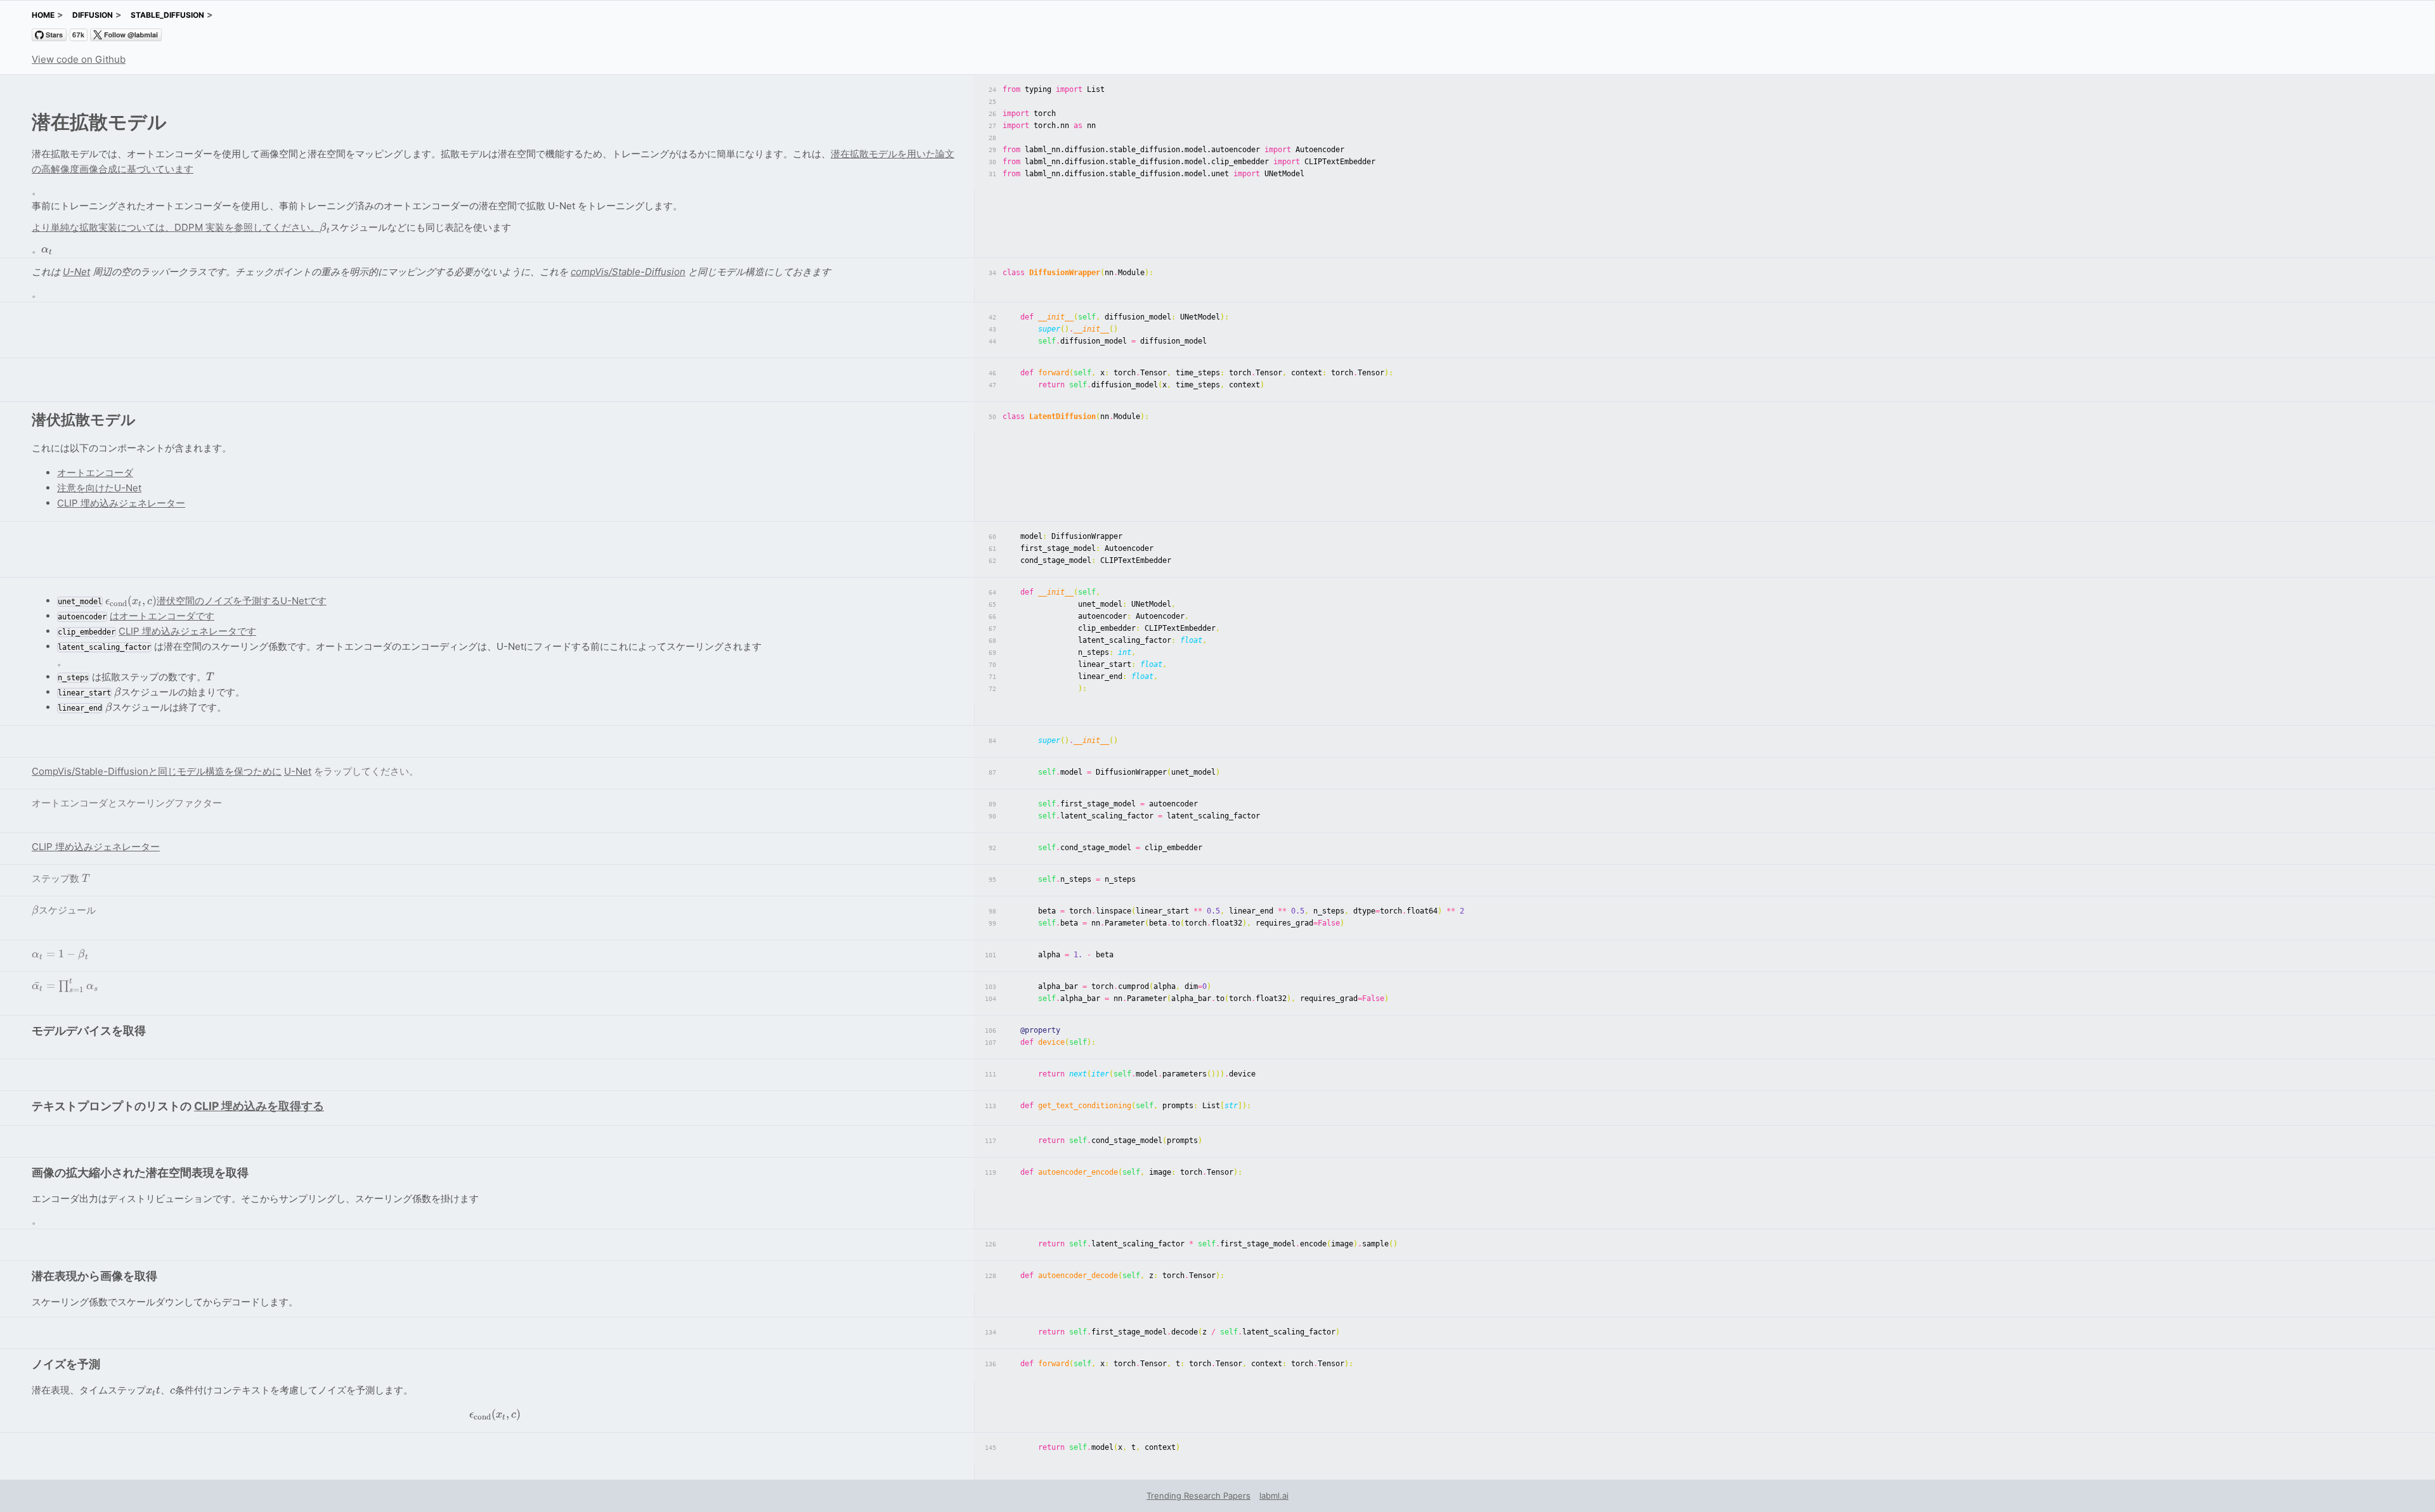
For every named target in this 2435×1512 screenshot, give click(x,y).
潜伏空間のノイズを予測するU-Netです (216, 601)
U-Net (76, 272)
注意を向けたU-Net (99, 488)
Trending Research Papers (1198, 1496)
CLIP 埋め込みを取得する (259, 1106)
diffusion (93, 15)
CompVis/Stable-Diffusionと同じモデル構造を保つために (157, 771)
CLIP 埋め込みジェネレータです (187, 631)
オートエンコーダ (95, 473)
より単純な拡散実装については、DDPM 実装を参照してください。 (176, 227)
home (43, 15)
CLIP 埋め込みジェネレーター (121, 503)
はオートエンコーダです (162, 616)
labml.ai (1274, 1496)
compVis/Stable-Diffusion (628, 272)
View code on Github (79, 59)
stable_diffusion (167, 15)
